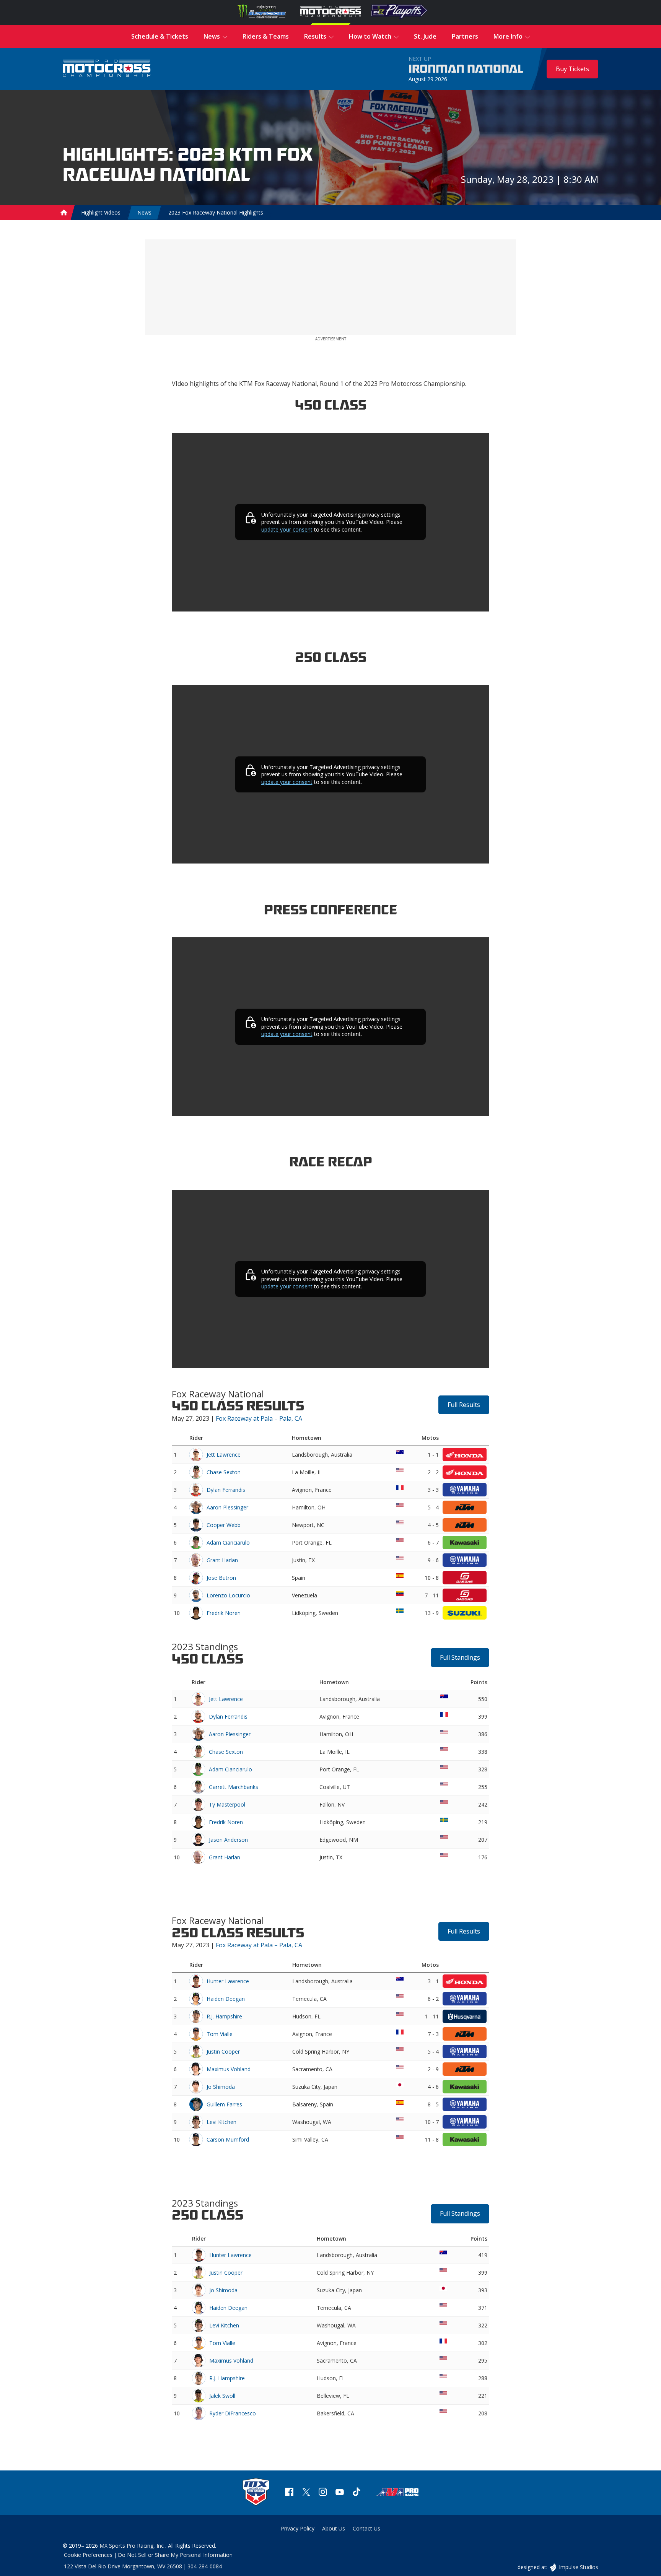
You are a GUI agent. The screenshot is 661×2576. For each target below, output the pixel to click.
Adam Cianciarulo (228, 1543)
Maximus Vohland (229, 2069)
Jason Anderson (228, 1840)
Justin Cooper (223, 2052)
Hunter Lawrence (228, 1981)
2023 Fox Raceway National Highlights (216, 212)
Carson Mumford (228, 2139)
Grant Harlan (222, 1560)
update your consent (287, 529)
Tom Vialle (220, 2034)
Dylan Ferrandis (226, 1490)
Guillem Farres (224, 2104)
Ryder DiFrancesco (233, 2413)
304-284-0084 (205, 2566)
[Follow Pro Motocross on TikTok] (357, 2493)
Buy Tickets (572, 69)
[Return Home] (107, 69)
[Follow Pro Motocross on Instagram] (323, 2493)
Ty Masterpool (227, 1804)
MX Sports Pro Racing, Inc (132, 2546)
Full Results (464, 1405)
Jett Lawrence (224, 1455)
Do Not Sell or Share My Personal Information (175, 2555)
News (144, 212)
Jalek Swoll (222, 2396)
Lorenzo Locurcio (228, 1595)
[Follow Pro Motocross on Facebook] (289, 2493)
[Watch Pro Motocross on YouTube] (340, 2493)
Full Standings (460, 1657)
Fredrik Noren (224, 1613)
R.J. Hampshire (224, 2016)
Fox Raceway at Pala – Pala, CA (259, 1418)
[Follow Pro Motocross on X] (306, 2493)
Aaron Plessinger (227, 1507)
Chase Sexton (224, 1472)
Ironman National (466, 69)
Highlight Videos (101, 212)
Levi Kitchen (221, 2122)
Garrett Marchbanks (234, 1787)
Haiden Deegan (226, 1999)
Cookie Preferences (88, 2555)
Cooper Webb (224, 1525)
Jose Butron (221, 1578)
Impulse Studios (578, 2567)
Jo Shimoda (221, 2087)
